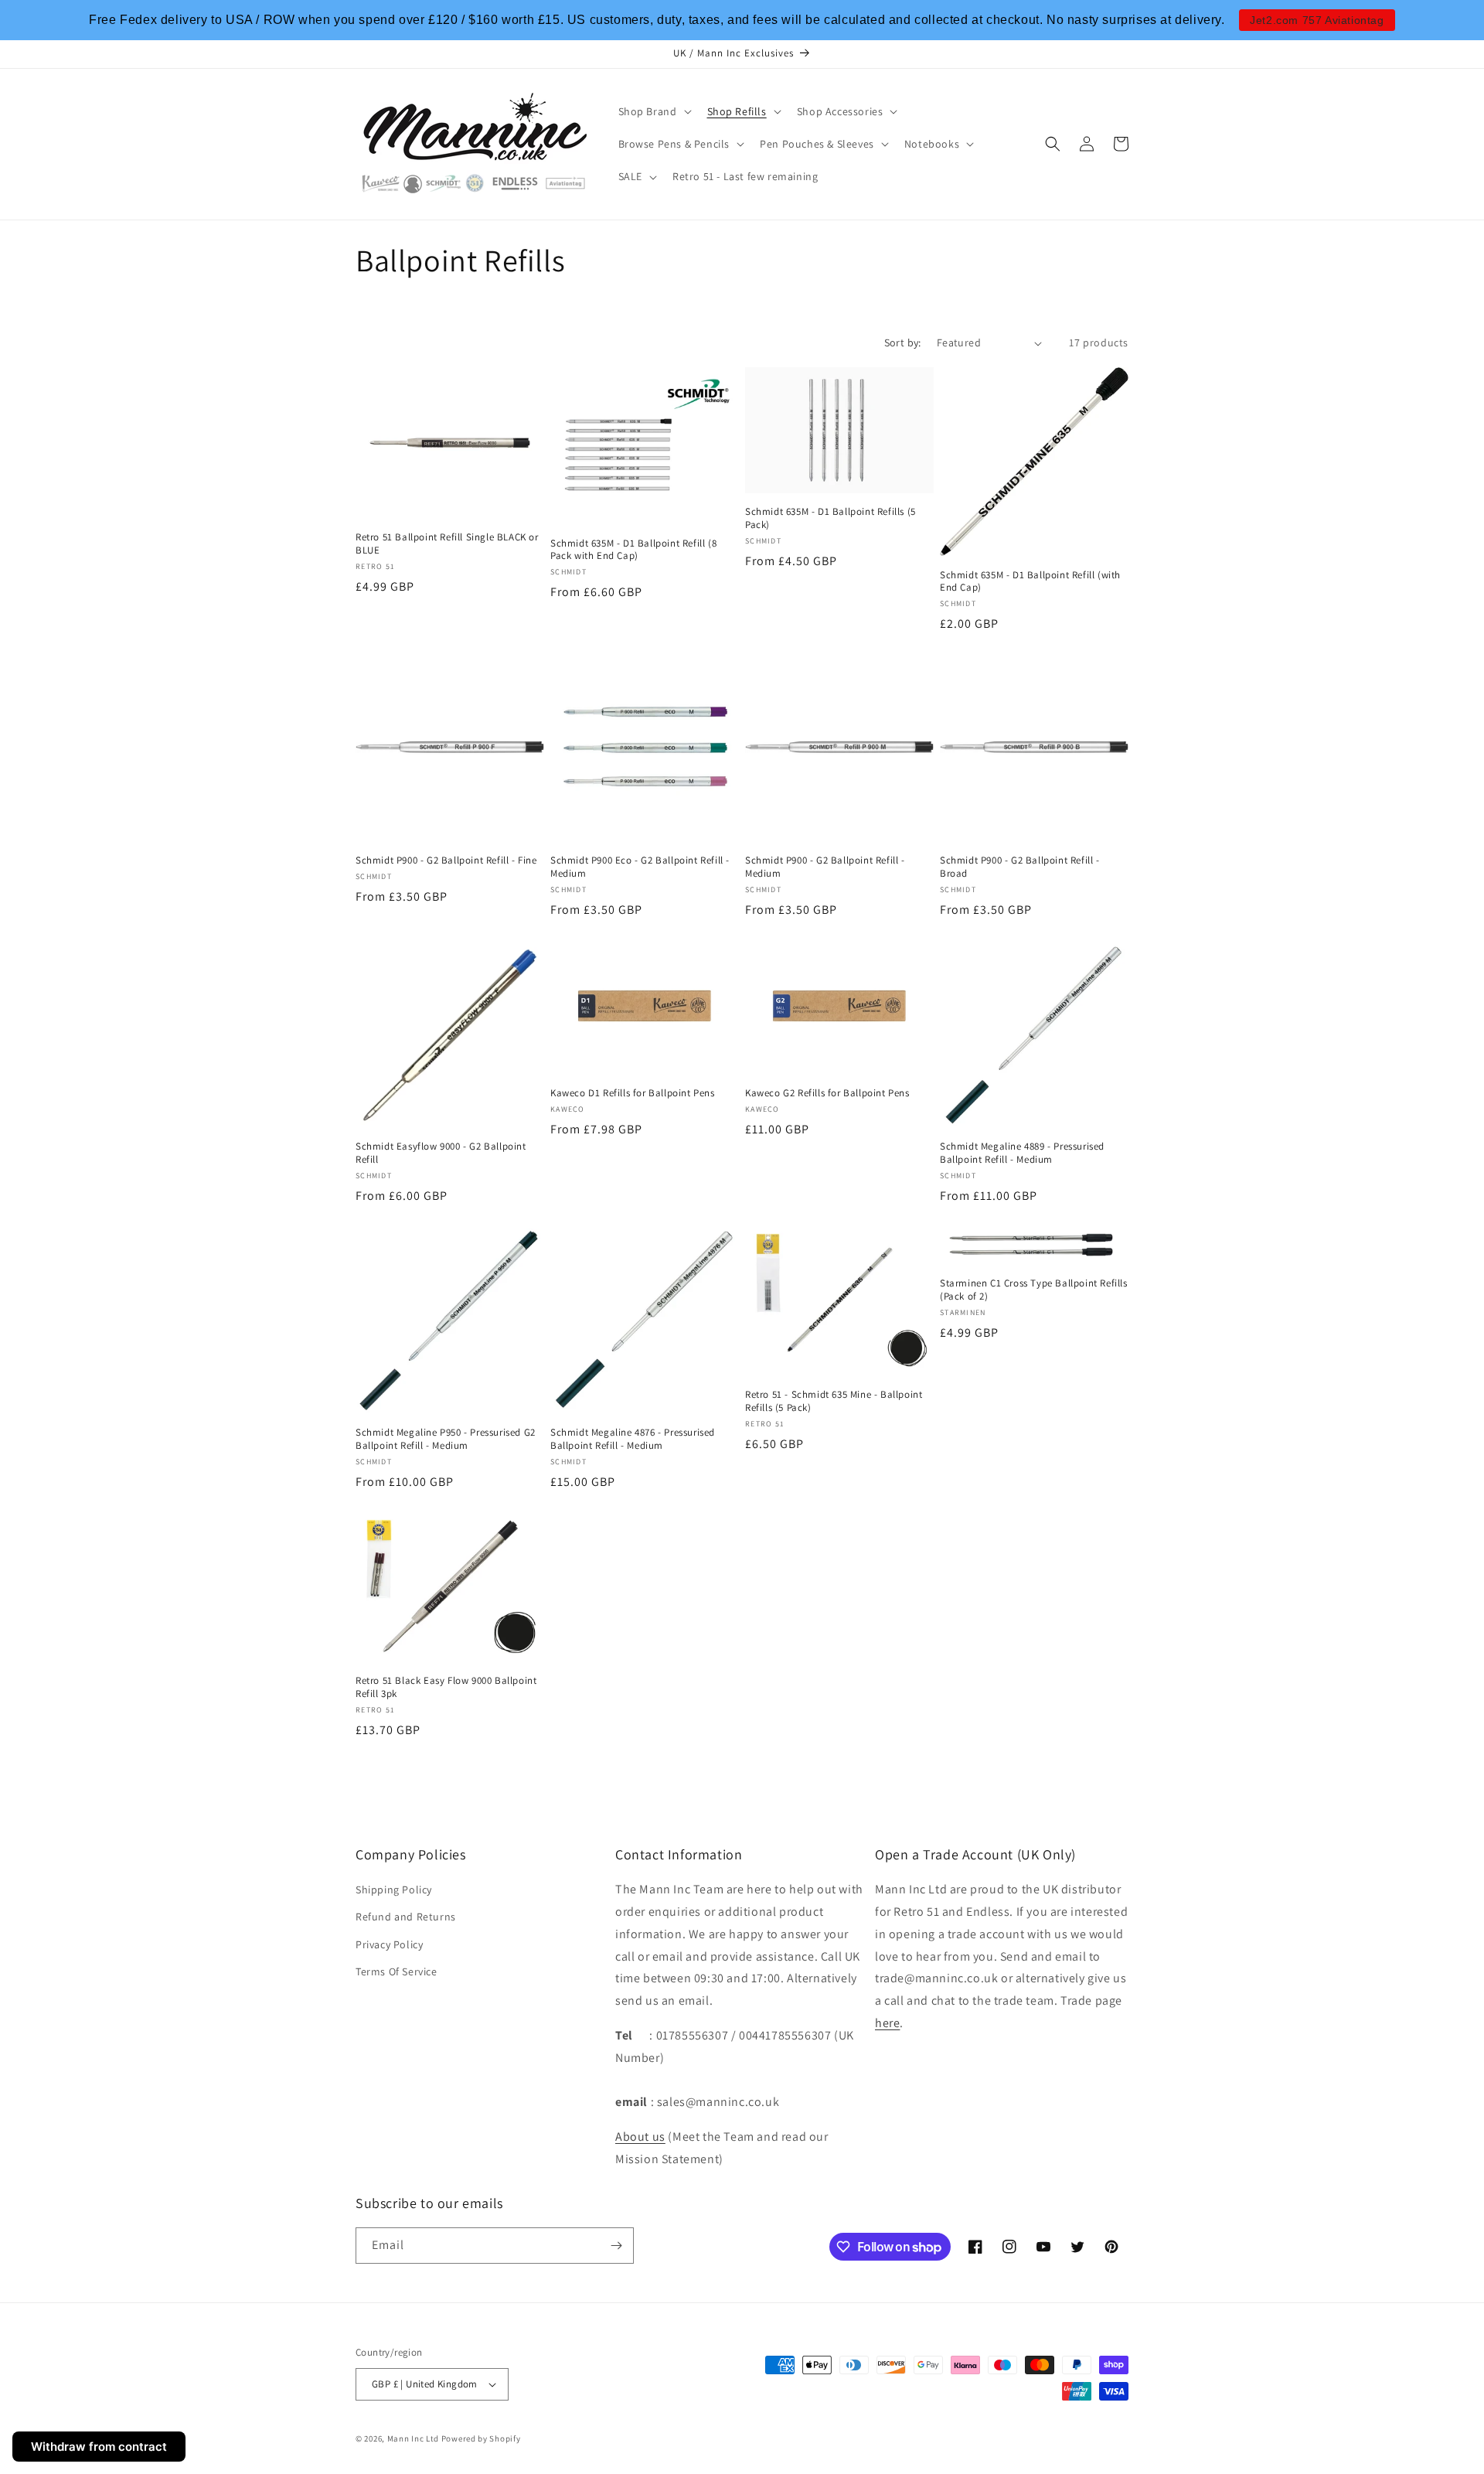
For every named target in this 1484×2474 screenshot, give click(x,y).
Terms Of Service (397, 1971)
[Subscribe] (616, 2246)
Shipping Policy (394, 1890)
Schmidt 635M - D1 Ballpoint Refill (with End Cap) (1030, 582)
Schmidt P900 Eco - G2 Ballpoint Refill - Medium (640, 867)
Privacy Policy (389, 1944)
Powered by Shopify (481, 2438)
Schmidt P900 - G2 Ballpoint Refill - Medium (825, 867)
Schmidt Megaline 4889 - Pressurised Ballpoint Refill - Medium (1022, 1153)
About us (640, 2137)
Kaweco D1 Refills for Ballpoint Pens (633, 1093)
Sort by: (903, 342)
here (887, 2023)
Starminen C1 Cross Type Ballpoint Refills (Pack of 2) (1034, 1291)
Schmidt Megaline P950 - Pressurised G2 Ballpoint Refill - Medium (446, 1439)
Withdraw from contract (99, 2447)
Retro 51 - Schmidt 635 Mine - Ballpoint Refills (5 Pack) (834, 1401)
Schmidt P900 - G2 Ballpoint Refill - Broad (1020, 867)
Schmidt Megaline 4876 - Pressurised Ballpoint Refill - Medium (633, 1439)
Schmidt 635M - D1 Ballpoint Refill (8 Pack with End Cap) (633, 550)
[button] (654, 111)
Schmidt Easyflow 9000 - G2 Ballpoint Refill (441, 1153)
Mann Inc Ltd (413, 2438)
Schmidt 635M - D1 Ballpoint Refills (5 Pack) (830, 519)
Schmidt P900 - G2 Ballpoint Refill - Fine (446, 860)
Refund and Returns (406, 1917)
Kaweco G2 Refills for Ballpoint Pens (827, 1093)
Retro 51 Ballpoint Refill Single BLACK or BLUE (447, 544)
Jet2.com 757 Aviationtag (1317, 20)
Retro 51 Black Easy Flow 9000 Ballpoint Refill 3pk (446, 1687)
